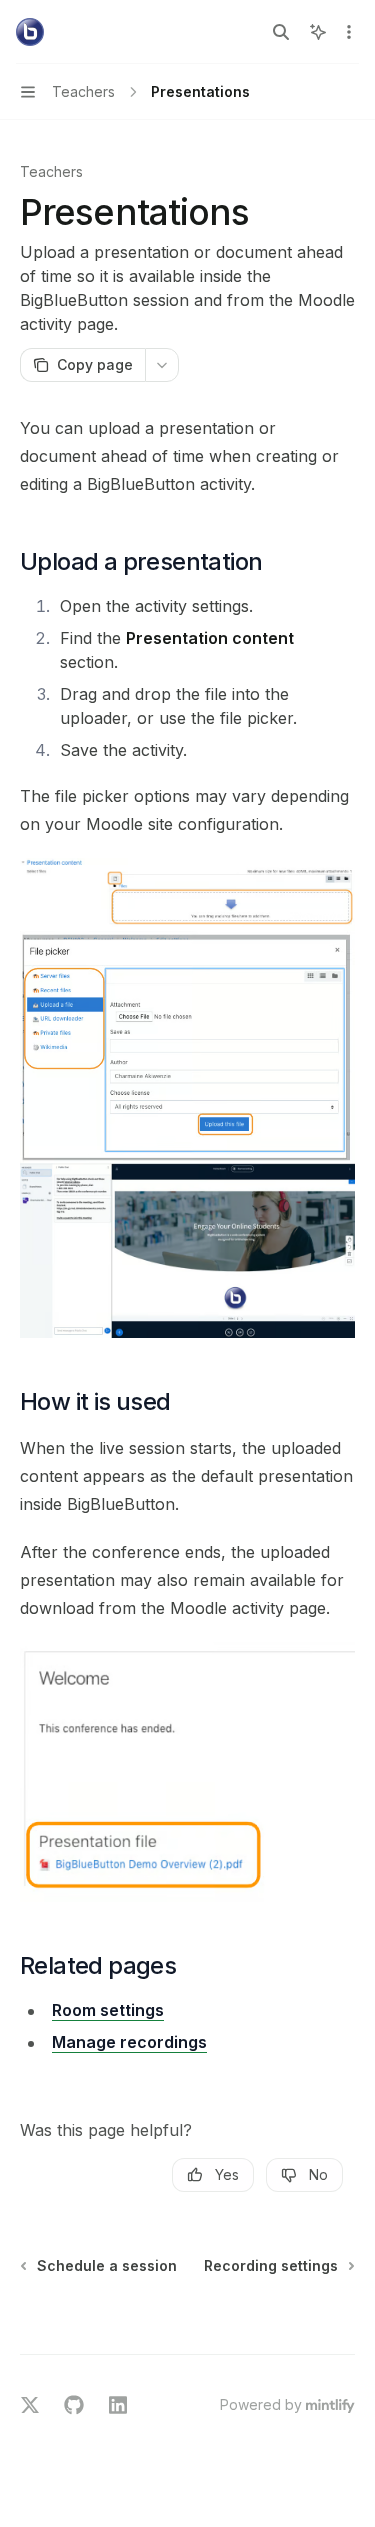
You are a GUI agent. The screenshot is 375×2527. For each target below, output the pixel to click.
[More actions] (349, 32)
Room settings (108, 2010)
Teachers (51, 171)
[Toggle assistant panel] (318, 32)
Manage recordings (129, 2042)
